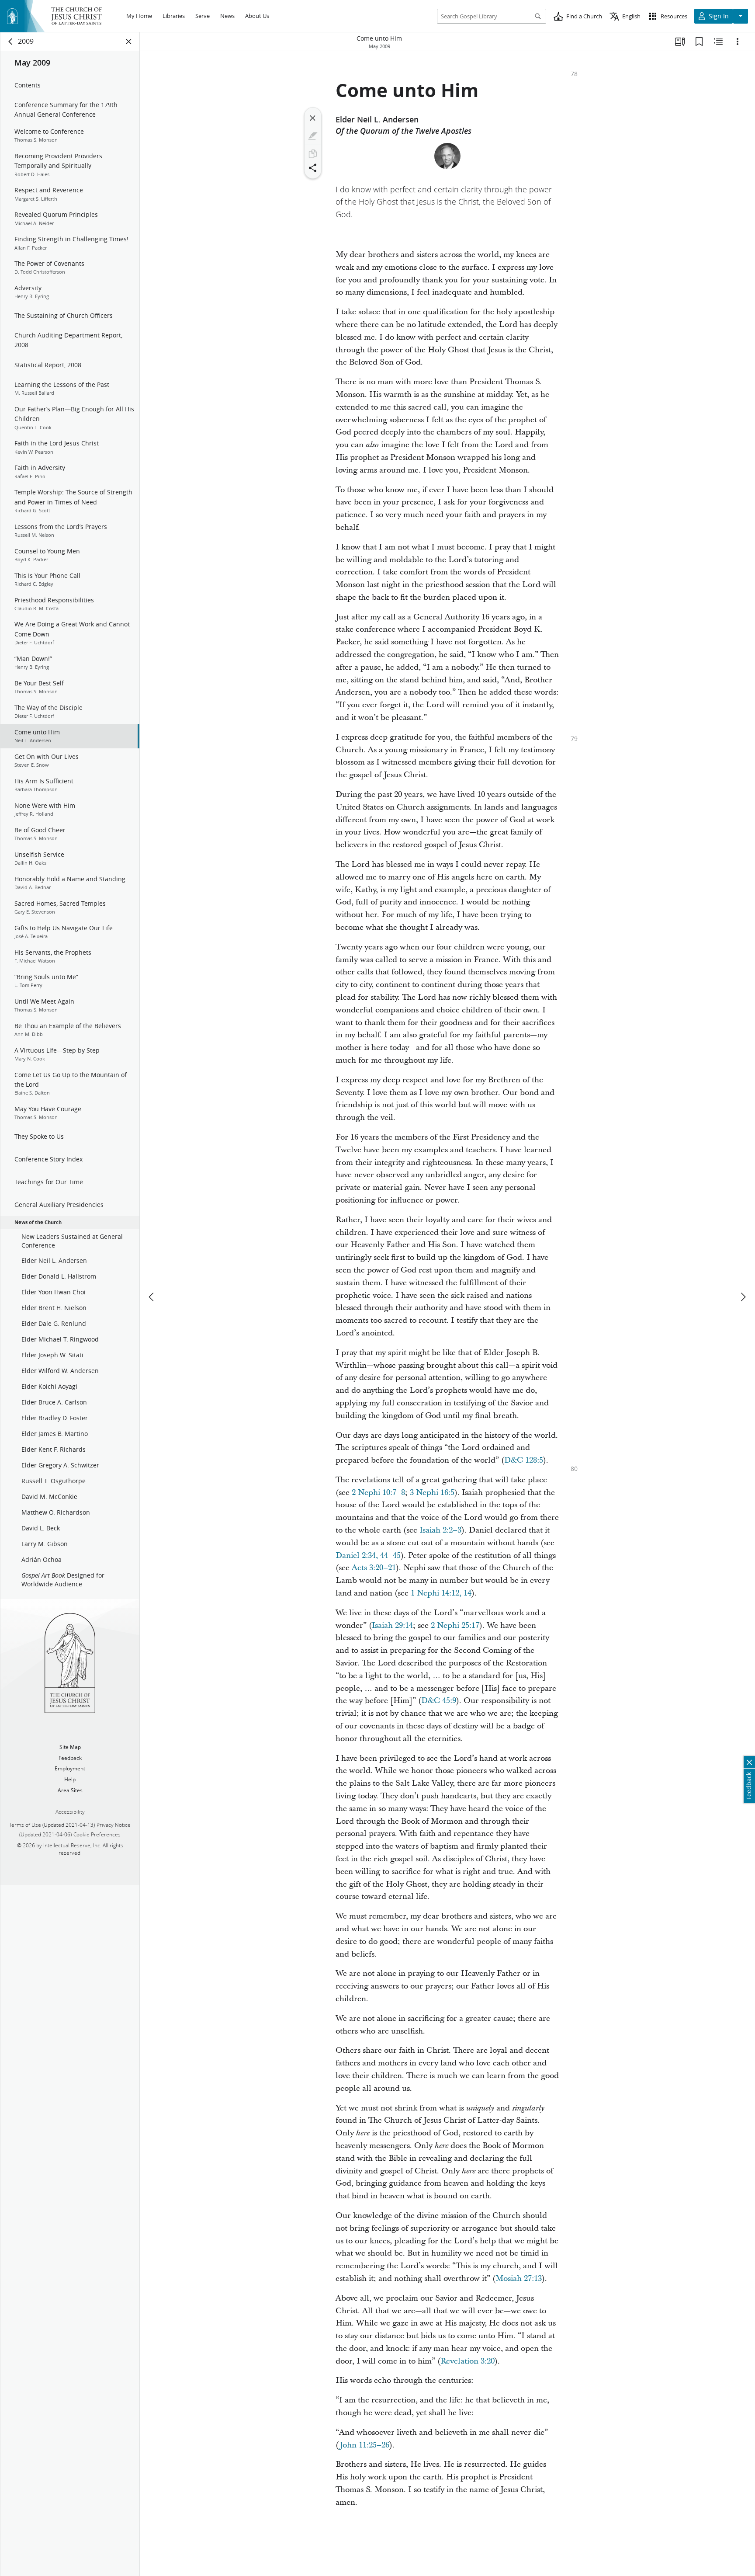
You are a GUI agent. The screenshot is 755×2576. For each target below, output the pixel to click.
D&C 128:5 (524, 1460)
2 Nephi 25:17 (455, 1625)
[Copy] (313, 154)
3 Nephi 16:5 (432, 1493)
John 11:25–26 (364, 2445)
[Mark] (313, 136)
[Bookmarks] (699, 42)
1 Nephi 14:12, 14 (441, 1593)
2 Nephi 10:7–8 (378, 1493)
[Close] (313, 118)
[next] (743, 1297)
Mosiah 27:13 (519, 2279)
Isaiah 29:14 (392, 1625)
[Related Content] (718, 42)
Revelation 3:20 (468, 2361)
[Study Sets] (680, 42)
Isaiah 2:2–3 (440, 1530)
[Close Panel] (129, 42)
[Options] (738, 42)
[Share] (313, 168)
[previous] (152, 1297)
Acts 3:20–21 (374, 1568)
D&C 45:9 (439, 1701)
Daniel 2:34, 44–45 (368, 1556)
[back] (11, 42)
